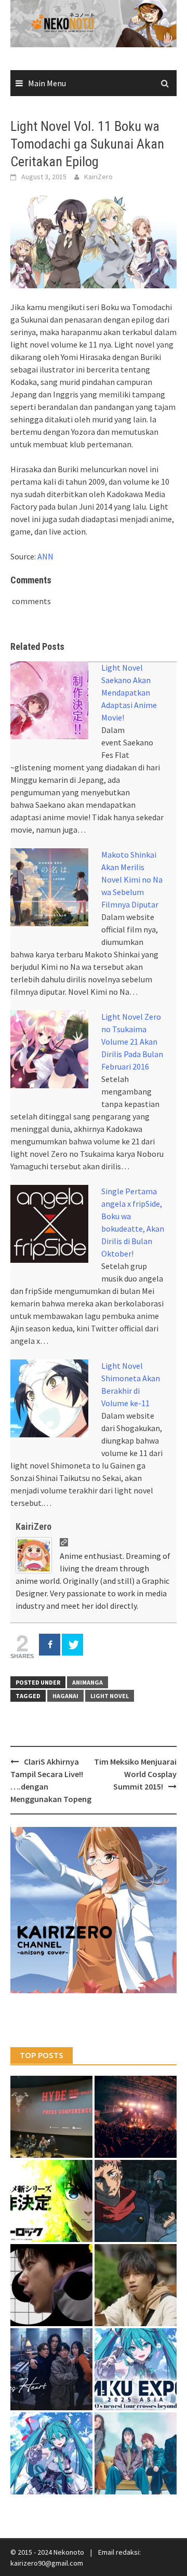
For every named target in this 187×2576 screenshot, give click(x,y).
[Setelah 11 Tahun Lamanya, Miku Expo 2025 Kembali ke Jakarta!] (51, 2453)
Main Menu (47, 83)
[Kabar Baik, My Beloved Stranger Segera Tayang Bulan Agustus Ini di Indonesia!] (136, 2285)
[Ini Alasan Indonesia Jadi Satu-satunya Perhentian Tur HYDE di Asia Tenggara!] (51, 2117)
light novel (110, 1696)
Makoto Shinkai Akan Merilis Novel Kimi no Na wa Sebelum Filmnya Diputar (132, 879)
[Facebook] (50, 1645)
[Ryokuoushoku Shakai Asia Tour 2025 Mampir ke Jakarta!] (136, 2453)
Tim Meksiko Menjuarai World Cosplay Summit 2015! (135, 1774)
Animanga (88, 1682)
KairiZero (98, 177)
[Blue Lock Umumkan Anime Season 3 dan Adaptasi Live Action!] (51, 2201)
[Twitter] (72, 1645)
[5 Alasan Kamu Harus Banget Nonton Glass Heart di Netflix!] (51, 2369)
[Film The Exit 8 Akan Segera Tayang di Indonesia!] (51, 2285)
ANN (45, 556)
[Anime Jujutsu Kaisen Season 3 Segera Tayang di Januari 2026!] (136, 2201)
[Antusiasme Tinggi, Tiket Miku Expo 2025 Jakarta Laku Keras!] (136, 2369)
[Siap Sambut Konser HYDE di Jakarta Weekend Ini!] (136, 2117)
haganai (65, 1696)
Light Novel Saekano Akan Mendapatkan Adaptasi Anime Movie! (129, 692)
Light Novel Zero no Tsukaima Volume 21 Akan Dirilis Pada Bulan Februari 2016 (132, 1042)
